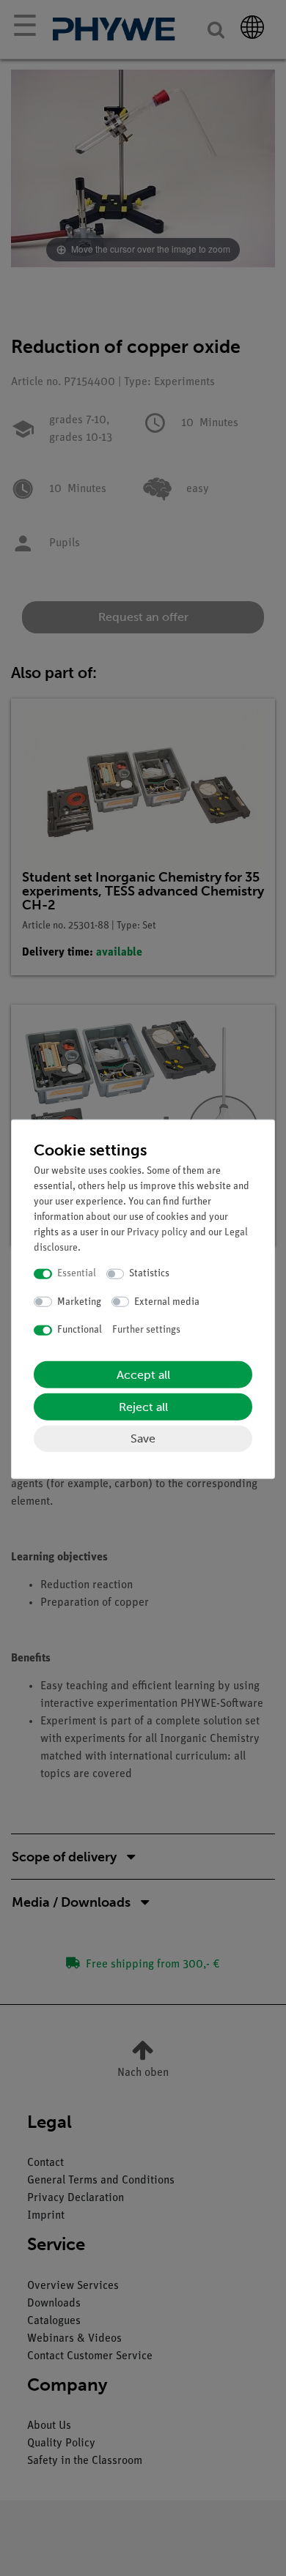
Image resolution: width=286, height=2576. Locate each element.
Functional (80, 1330)
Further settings (146, 1330)
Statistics (149, 1274)
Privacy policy (157, 1233)
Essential (77, 1274)
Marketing (79, 1302)
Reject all (143, 1406)
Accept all (143, 1374)
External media (167, 1302)
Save (143, 1438)
